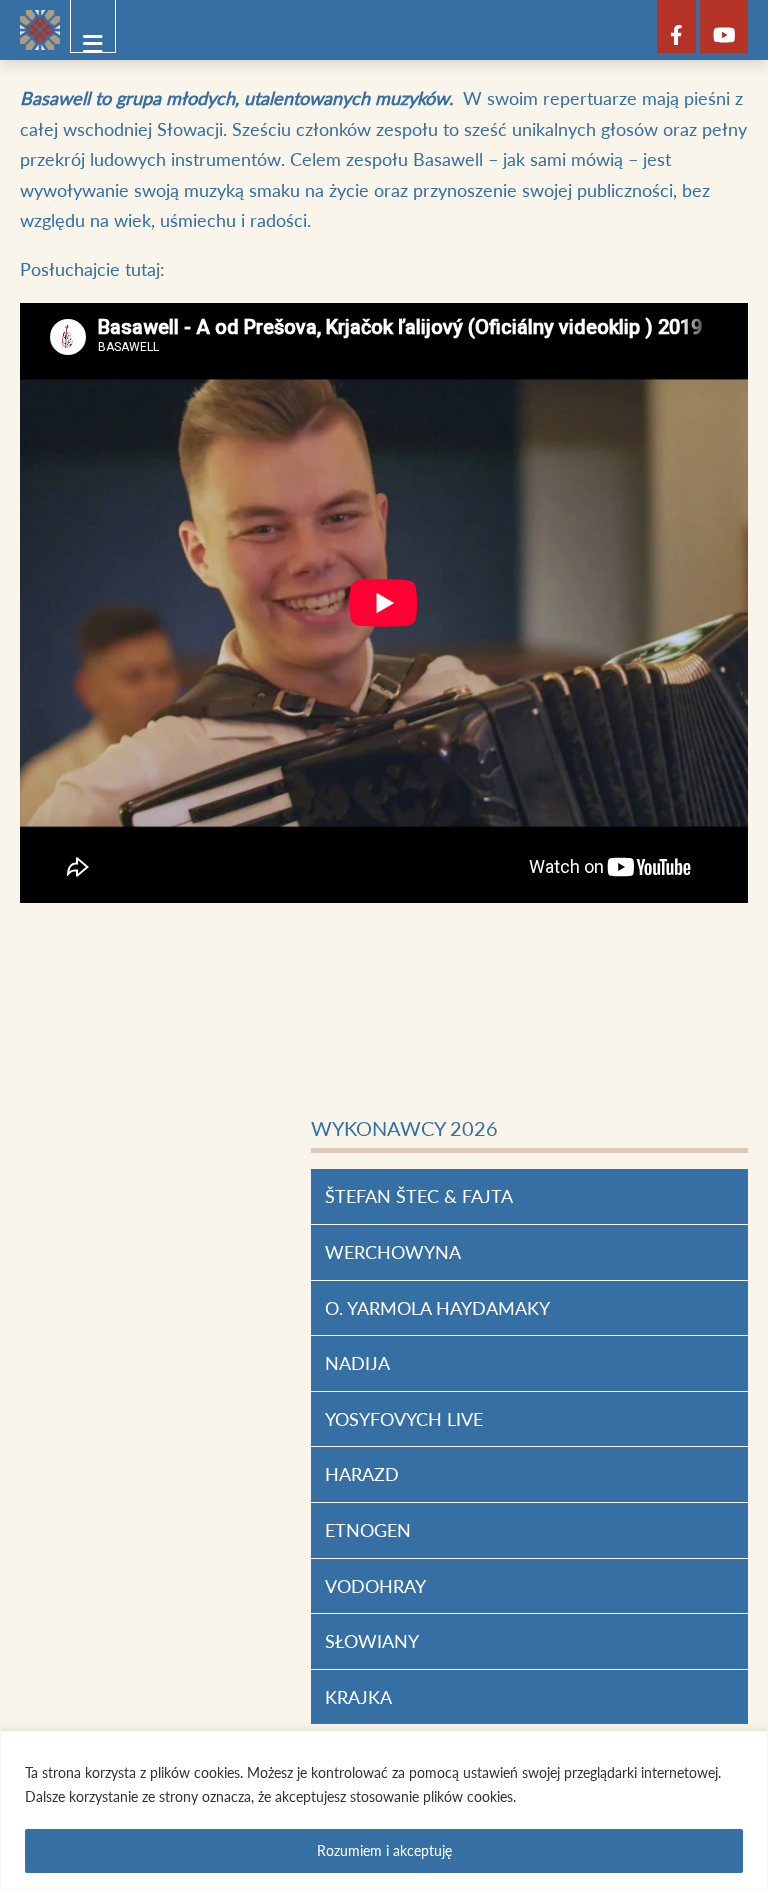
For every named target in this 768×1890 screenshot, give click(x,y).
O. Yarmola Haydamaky (437, 1308)
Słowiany (372, 1641)
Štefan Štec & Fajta (419, 1196)
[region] (384, 1810)
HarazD (362, 1474)
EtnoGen (368, 1530)
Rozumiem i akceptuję (384, 1850)
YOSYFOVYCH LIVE (404, 1419)
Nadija (357, 1363)
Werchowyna (393, 1252)
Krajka (358, 1697)
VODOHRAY (375, 1586)
